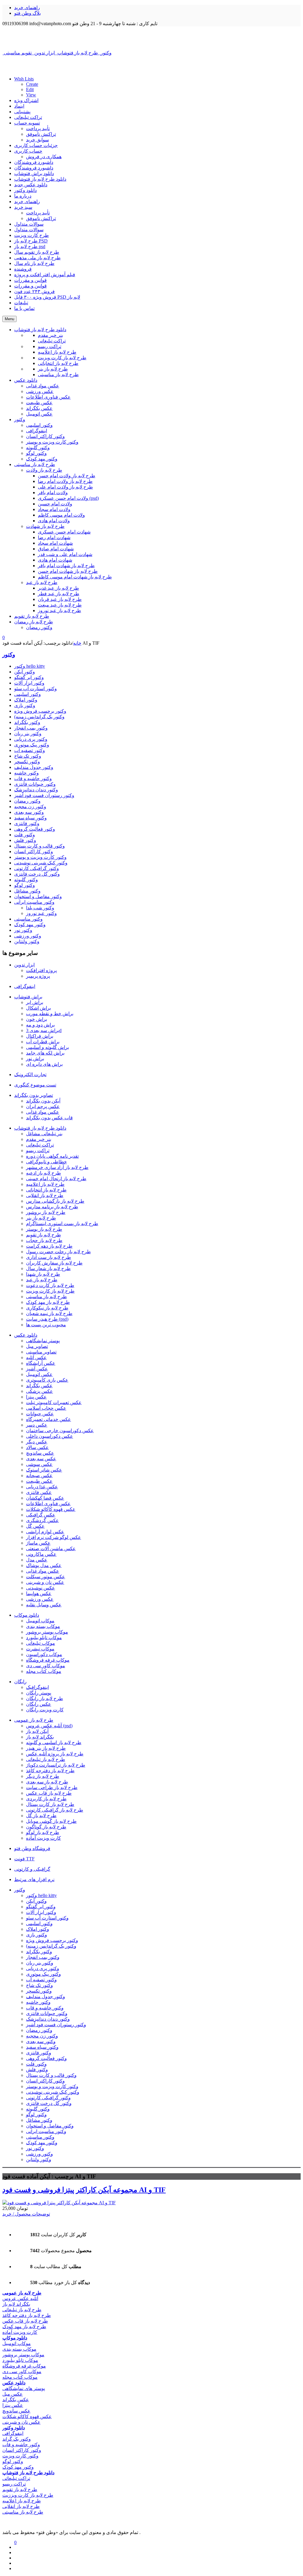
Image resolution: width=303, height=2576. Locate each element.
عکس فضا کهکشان (45, 1498)
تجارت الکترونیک (30, 1074)
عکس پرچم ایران (43, 1106)
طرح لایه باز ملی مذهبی (37, 258)
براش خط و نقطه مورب (50, 1014)
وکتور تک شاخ (28, 756)
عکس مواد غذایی (43, 1112)
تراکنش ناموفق (41, 134)
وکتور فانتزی (27, 823)
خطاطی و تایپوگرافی (46, 1162)
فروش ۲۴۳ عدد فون (34, 291)
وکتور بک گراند (17, 2439)
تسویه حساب (27, 123)
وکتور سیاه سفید (30, 818)
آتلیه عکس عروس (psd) (49, 1726)
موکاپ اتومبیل (40, 1621)
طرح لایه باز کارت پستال (50, 1804)
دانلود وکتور (25, 190)
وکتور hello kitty (30, 666)
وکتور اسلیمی (28, 694)
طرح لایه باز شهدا (43, 1274)
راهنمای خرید (27, 8)
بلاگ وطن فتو (28, 13)
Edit (30, 89)
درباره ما (23, 196)
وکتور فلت (25, 835)
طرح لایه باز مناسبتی (46, 1297)
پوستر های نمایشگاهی (24, 2388)
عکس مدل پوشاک (44, 1565)
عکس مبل (13, 2394)
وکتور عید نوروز (41, 913)
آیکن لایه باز (37, 1731)
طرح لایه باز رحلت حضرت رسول (58, 1252)
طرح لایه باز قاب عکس (49, 1793)
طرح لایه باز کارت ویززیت (28, 2495)
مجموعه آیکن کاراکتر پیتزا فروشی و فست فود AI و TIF (84, 2190)
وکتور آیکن (25, 672)
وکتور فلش (25, 840)
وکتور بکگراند (27, 722)
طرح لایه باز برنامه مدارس (52, 1207)
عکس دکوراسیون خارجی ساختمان (60, 1431)
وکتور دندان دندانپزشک (36, 790)
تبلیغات (21, 303)
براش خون (37, 1019)
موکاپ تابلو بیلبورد (44, 1638)
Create (32, 84)
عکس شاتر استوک (44, 1470)
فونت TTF (24, 1859)
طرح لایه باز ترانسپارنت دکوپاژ (56, 1765)
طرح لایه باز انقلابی (45, 1195)
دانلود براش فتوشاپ (34, 173)
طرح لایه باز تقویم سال (37, 252)
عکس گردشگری (42, 1520)
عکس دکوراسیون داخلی (50, 1436)
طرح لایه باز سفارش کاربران (54, 1263)
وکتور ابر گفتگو (29, 677)
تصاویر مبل (37, 1346)
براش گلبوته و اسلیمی (47, 1047)
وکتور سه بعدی (29, 812)
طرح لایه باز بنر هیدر (46, 1748)
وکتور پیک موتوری (32, 745)
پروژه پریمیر (38, 976)
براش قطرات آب (43, 1042)
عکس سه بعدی (41, 1459)
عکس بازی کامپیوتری (47, 1380)
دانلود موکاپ (27, 1615)
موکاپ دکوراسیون (44, 1654)
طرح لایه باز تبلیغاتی (46, 1759)
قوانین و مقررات (30, 280)
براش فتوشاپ (28, 997)
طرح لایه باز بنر (41, 1218)
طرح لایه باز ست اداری (49, 1257)
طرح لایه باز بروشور (46, 1212)
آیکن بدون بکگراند (43, 1101)
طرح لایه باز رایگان (45, 1698)
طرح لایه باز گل (41, 1816)
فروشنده (23, 269)
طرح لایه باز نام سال (34, 263)
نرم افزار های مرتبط (34, 1879)
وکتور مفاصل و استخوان (38, 896)
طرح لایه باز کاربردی (46, 1799)
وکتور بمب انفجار (31, 728)
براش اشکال (38, 1008)
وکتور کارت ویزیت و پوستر (40, 857)
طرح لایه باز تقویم (43, 1235)
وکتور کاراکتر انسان (34, 852)
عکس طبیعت (39, 1481)
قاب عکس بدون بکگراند (49, 1118)
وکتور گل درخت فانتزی (37, 874)
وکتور (9, 655)
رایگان (20, 1682)
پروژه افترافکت (41, 970)
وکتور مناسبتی (28, 919)
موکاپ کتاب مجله (44, 1671)
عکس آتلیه (36, 1357)
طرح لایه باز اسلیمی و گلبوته (54, 1743)
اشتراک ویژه (26, 100)
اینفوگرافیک (37, 1687)
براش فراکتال (40, 1036)
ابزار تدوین (24, 965)
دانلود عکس (26, 1335)
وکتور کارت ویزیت (20, 2456)
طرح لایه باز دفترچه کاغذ (50, 1771)
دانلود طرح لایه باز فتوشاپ (40, 179)
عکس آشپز (37, 1369)
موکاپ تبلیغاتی (41, 1643)
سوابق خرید (37, 140)
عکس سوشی (39, 1464)
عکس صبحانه (39, 1475)
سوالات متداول (29, 224)
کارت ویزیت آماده (43, 1838)
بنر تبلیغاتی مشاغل (44, 1134)
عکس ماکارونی (41, 1554)
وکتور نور (23, 930)
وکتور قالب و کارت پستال (40, 846)
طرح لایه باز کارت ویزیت (50, 1291)
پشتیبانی (22, 112)
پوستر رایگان (39, 1693)
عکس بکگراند (39, 1386)
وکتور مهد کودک (30, 925)
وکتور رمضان (27, 801)
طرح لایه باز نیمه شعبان (49, 1313)
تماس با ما (24, 308)
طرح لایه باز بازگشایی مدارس (55, 1201)
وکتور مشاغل (27, 891)
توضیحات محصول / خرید (26, 2214)
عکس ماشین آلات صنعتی (51, 1549)
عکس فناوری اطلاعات (48, 1504)
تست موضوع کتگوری (35, 1085)
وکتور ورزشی (28, 936)
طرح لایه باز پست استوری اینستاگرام (62, 1224)
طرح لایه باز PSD (31, 241)
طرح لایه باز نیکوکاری (47, 1308)
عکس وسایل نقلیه (44, 1605)
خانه (77, 643)
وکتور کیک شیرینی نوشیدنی (41, 863)
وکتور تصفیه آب (30, 750)
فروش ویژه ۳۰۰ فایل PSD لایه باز (47, 297)
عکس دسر (37, 1425)
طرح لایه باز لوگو (43, 1832)
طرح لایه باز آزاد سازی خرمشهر (57, 1167)
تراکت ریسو (38, 1150)
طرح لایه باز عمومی (34, 1720)
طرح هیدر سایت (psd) (47, 1319)
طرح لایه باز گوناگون (46, 1827)
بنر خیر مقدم (39, 1139)
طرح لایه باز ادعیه (43, 1173)
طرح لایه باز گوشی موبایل (51, 1821)
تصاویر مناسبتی (41, 1352)
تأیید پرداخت (38, 128)
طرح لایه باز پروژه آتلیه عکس (55, 1754)
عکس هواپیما (39, 1593)
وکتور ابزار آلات (29, 683)
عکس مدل (37, 1560)
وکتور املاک (26, 700)
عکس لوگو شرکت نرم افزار (54, 1537)
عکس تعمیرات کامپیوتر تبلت (54, 1402)
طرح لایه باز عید (42, 1280)
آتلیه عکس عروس (20, 2298)
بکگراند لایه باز (40, 1737)
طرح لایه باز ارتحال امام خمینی (56, 1179)
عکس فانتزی (39, 1492)
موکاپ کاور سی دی (46, 1666)
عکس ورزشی (40, 1599)
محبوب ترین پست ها (46, 1325)
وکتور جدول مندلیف (34, 767)
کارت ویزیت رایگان (45, 1710)
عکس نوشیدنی (41, 1588)
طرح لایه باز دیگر (43, 1776)
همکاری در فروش (44, 157)
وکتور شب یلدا (40, 908)
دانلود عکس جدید (31, 185)
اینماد (19, 106)
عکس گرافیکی (41, 1515)
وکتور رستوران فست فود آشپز (44, 795)
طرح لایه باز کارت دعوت (50, 1285)
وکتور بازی (25, 705)
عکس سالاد (37, 1447)
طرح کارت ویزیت (32, 235)
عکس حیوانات (40, 1414)
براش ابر (35, 1002)
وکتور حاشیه (26, 773)
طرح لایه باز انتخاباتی (46, 1190)
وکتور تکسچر (27, 762)
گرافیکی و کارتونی (32, 1869)
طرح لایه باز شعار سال (48, 1268)
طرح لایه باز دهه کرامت (49, 1246)
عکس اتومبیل (39, 1374)
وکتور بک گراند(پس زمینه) (39, 717)
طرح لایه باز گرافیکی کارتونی (55, 1810)
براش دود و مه (40, 1025)
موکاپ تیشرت (40, 1649)
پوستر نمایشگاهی (43, 1341)
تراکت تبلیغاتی (28, 117)
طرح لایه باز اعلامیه (45, 1184)
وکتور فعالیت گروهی (35, 829)
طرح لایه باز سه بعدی (47, 1782)
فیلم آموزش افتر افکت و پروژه (45, 275)
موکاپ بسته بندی (43, 1626)
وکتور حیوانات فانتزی (35, 784)
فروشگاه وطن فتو (32, 1848)
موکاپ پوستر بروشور (47, 1632)
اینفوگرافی (25, 986)
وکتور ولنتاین (27, 941)
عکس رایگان (39, 1704)
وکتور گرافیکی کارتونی (37, 868)
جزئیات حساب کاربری (36, 145)
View (31, 95)
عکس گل (35, 1526)
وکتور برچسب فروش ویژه (40, 711)
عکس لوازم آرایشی (45, 1532)
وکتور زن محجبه (30, 807)
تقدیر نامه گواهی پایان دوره (52, 1156)
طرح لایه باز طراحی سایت (52, 1787)
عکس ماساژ (38, 1543)
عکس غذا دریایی (42, 1487)
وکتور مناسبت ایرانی (34, 902)
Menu (9, 319)
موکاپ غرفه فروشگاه (48, 1660)
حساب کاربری (28, 151)
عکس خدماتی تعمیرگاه (49, 1419)
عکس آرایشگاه (41, 1363)
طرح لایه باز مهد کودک (48, 1302)
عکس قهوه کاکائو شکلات (51, 1509)
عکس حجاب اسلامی (46, 1408)
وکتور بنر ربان (28, 734)
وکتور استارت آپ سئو (36, 689)
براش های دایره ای (44, 1064)
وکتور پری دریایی (31, 739)
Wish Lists (24, 79)
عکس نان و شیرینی (45, 1582)
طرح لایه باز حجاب (44, 1240)
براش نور (35, 1059)
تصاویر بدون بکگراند (34, 1095)
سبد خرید (23, 207)
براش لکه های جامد (45, 1053)
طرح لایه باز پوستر (44, 1229)
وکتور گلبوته (26, 880)
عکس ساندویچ (40, 1453)
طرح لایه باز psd (30, 246)
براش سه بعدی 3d (44, 1030)
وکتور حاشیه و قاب (33, 778)
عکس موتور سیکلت (46, 1577)
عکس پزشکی (40, 1391)
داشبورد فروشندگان (34, 162)
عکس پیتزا (36, 1397)
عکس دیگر (37, 1442)
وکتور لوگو (25, 885)
